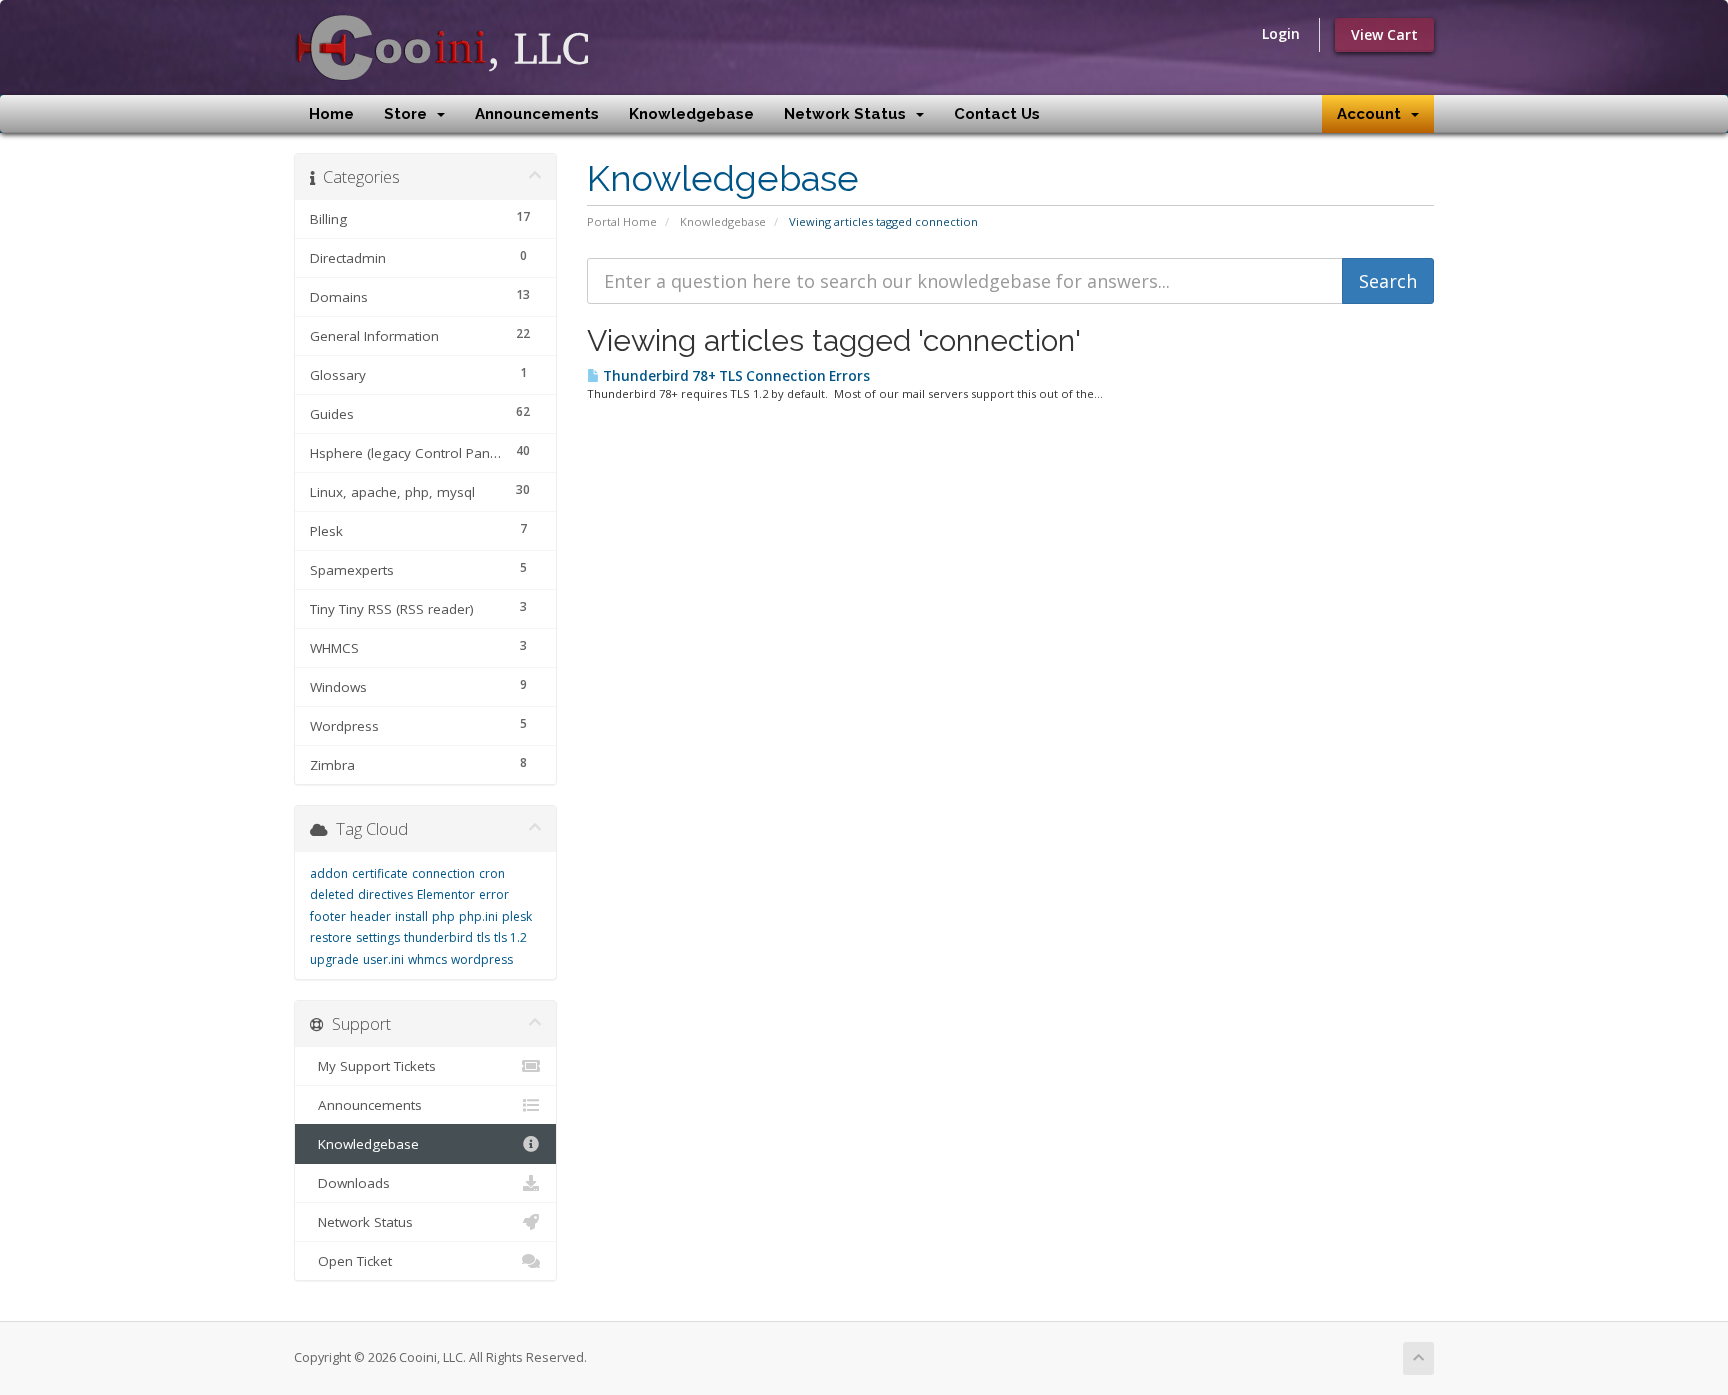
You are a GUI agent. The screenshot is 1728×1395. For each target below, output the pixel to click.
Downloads (350, 1183)
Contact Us (997, 114)
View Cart (1384, 34)
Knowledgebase (691, 114)
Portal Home (622, 221)
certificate (380, 873)
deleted (332, 894)
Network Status (849, 114)
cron (492, 873)
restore (331, 937)
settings (378, 937)
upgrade (334, 959)
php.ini (478, 916)
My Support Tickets (373, 1066)
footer (328, 916)
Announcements (537, 114)
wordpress (482, 959)
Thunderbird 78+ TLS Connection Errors (735, 376)
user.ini (383, 959)
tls (483, 937)
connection (443, 873)
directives (385, 894)
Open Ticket (351, 1261)
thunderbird (438, 937)
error (494, 894)
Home (331, 114)
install (411, 916)
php (443, 916)
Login (1281, 33)
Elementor (446, 894)
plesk (517, 916)
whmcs (427, 959)
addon (329, 873)
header (370, 916)
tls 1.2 (510, 937)
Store (409, 114)
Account (1373, 114)
